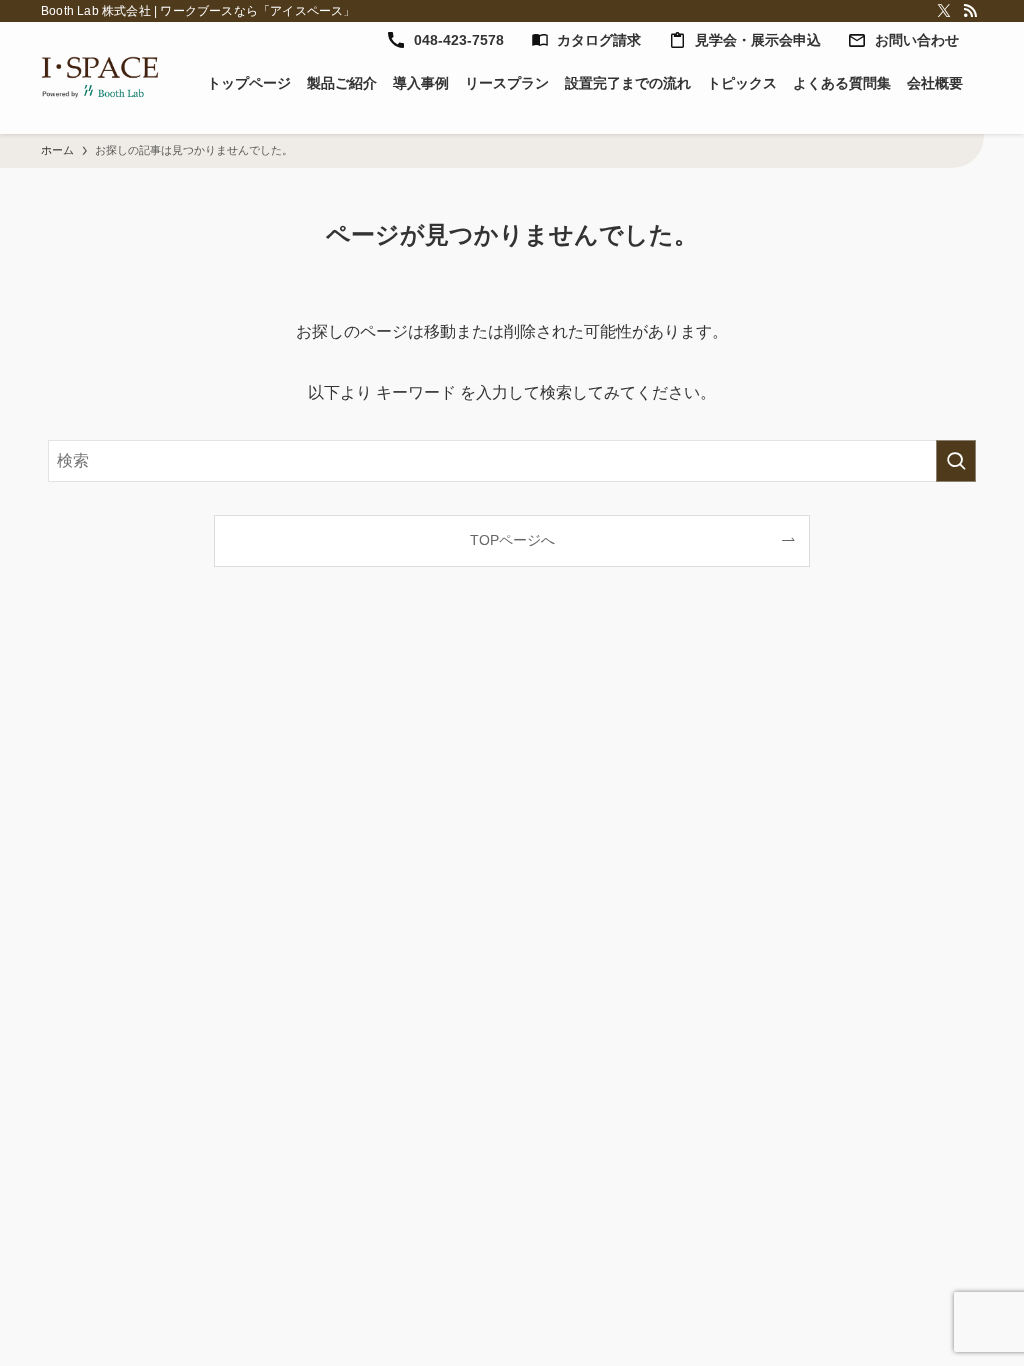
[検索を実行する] (956, 461)
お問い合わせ (917, 40)
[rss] (970, 11)
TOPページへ (512, 540)
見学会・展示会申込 (758, 40)
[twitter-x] (944, 11)
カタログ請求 (599, 40)
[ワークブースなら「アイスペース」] (100, 78)
